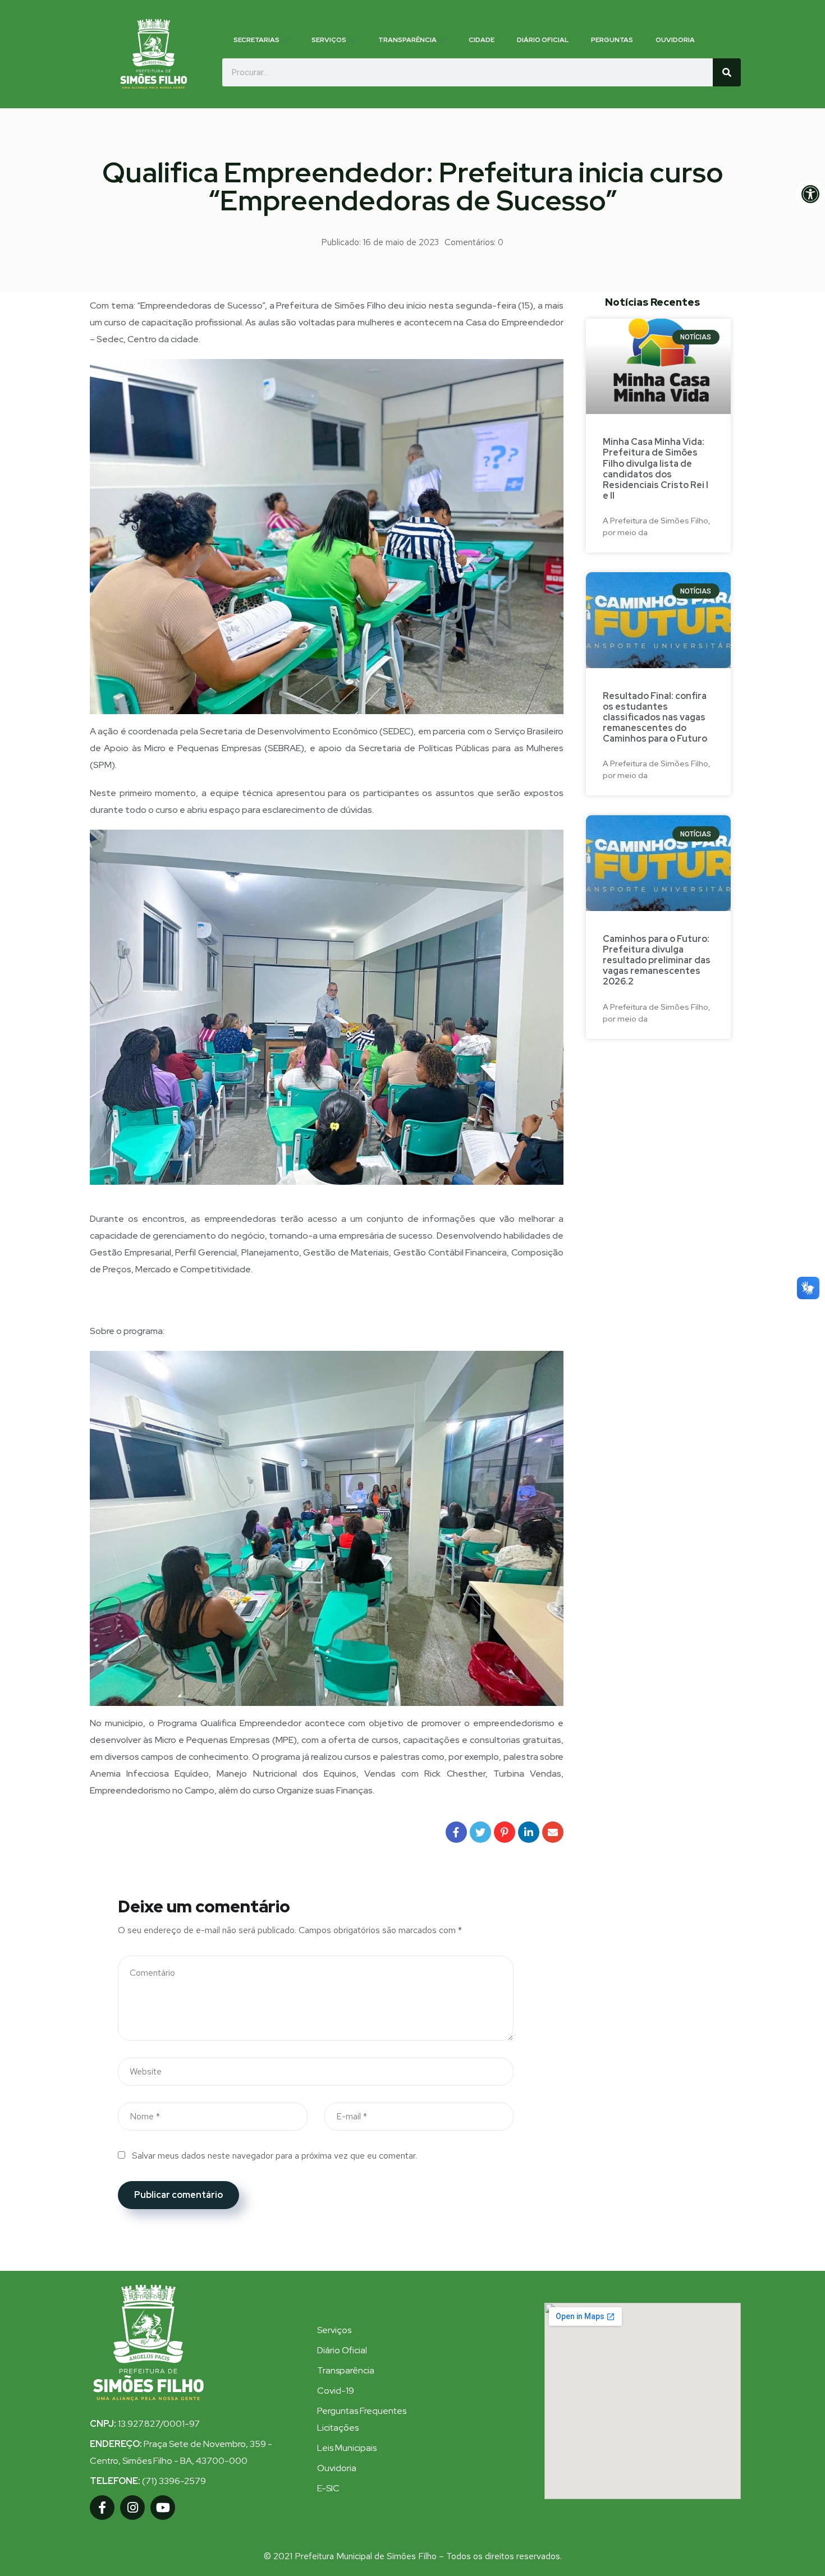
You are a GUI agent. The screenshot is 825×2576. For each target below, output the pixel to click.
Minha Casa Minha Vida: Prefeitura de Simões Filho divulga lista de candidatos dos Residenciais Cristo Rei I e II (656, 469)
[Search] (727, 72)
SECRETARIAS (256, 40)
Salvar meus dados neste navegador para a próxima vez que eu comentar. (274, 2156)
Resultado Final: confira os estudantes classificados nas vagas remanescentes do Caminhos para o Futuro (655, 717)
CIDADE (482, 40)
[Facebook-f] (102, 2508)
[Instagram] (132, 2508)
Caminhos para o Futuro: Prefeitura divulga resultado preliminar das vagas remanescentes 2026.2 (657, 960)
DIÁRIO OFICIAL (543, 40)
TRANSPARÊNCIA (407, 40)
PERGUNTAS (612, 40)
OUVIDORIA (675, 40)
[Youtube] (163, 2508)
